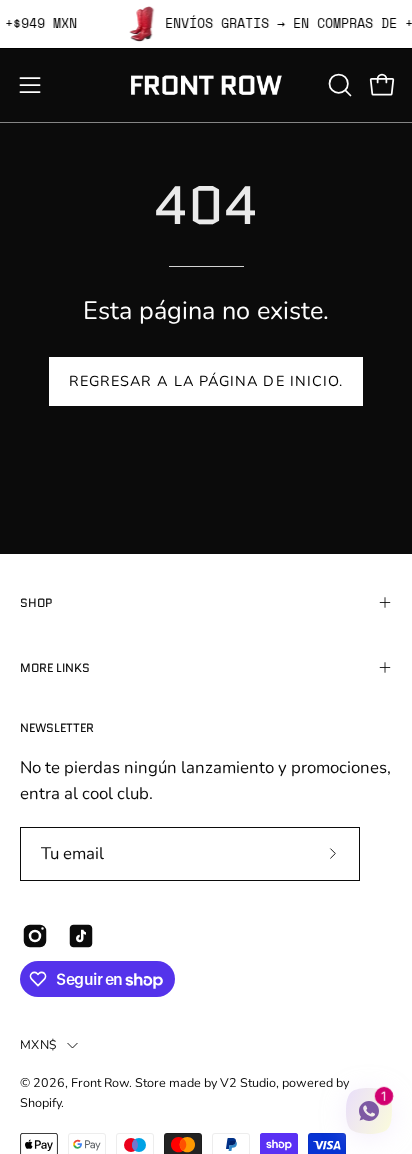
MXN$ (38, 1044)
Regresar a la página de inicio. (206, 381)
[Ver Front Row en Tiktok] (81, 936)
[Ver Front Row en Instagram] (35, 936)
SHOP (36, 602)
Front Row (100, 1082)
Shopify (40, 1102)
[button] (338, 85)
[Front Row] (206, 85)
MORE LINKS (55, 667)
